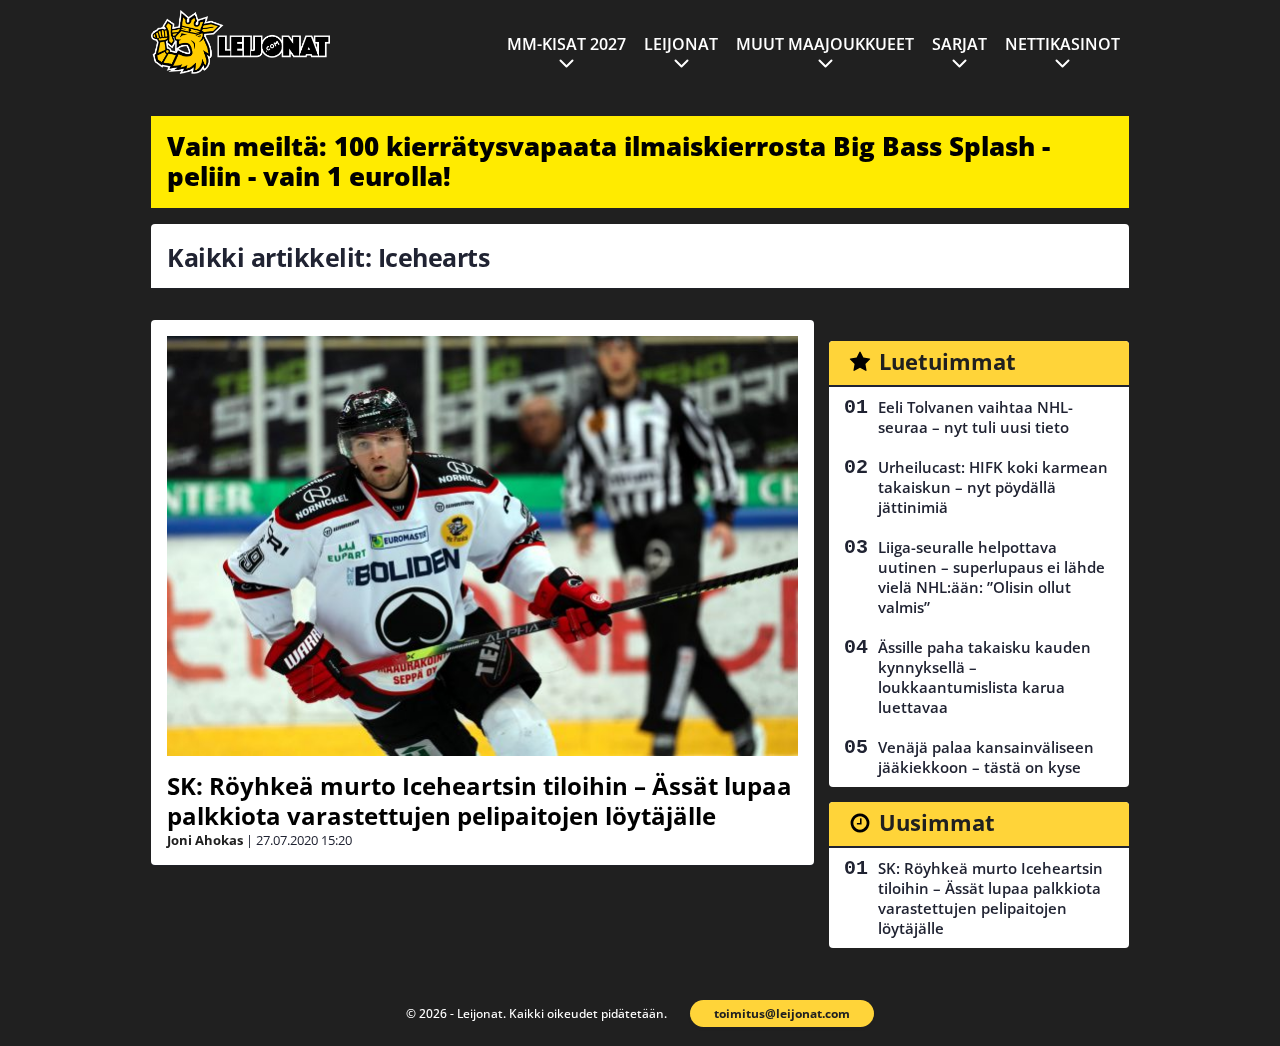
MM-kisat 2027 (566, 44)
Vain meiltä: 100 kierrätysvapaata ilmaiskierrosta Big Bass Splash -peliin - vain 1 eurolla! (608, 161)
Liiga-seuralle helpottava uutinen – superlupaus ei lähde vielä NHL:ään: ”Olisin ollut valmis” (991, 577)
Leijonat (681, 44)
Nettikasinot (1062, 44)
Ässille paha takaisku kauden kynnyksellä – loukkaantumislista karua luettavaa (984, 677)
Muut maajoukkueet (825, 44)
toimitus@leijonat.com (782, 1013)
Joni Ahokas (205, 840)
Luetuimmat (947, 361)
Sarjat (959, 44)
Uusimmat (937, 822)
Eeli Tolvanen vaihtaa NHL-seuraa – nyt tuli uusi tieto (975, 417)
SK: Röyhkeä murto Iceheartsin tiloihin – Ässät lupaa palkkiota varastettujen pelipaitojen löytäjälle (479, 800)
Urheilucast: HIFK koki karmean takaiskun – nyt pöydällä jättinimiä (993, 487)
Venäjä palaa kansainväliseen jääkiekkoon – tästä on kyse (986, 757)
